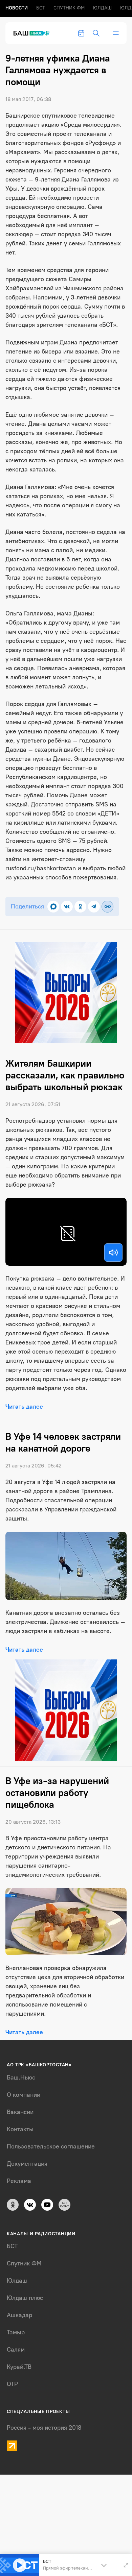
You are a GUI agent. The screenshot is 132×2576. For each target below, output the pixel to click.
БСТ (41, 8)
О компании (24, 2095)
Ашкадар (19, 2315)
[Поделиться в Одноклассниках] (80, 907)
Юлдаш (102, 8)
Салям (16, 2350)
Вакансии (20, 2112)
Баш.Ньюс (21, 2077)
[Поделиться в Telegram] (94, 907)
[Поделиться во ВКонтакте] (67, 907)
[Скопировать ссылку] (107, 907)
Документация (27, 2164)
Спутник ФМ (69, 8)
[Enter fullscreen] (126, 2565)
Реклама (19, 2181)
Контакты (20, 2129)
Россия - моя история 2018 (44, 2428)
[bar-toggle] (116, 33)
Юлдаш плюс (25, 2298)
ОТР (12, 2384)
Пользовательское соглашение (51, 2146)
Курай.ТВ (19, 2367)
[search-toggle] (96, 33)
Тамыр (16, 2332)
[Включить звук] (113, 1253)
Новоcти (17, 8)
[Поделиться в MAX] (53, 907)
